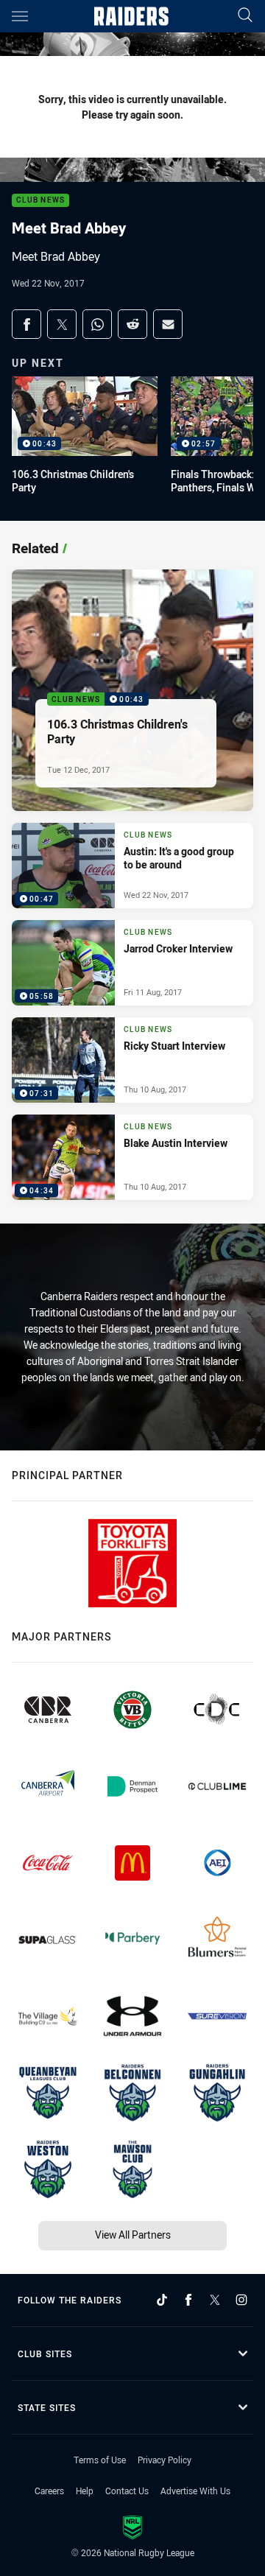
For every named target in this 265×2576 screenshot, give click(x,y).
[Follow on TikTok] (162, 2300)
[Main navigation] (20, 16)
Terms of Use (100, 2460)
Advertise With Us (195, 2491)
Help (85, 2491)
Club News (40, 201)
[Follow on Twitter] (215, 2300)
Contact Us (127, 2491)
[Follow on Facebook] (188, 2300)
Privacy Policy (165, 2460)
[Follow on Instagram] (241, 2300)
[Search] (245, 16)
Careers (49, 2491)
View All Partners (133, 2235)
